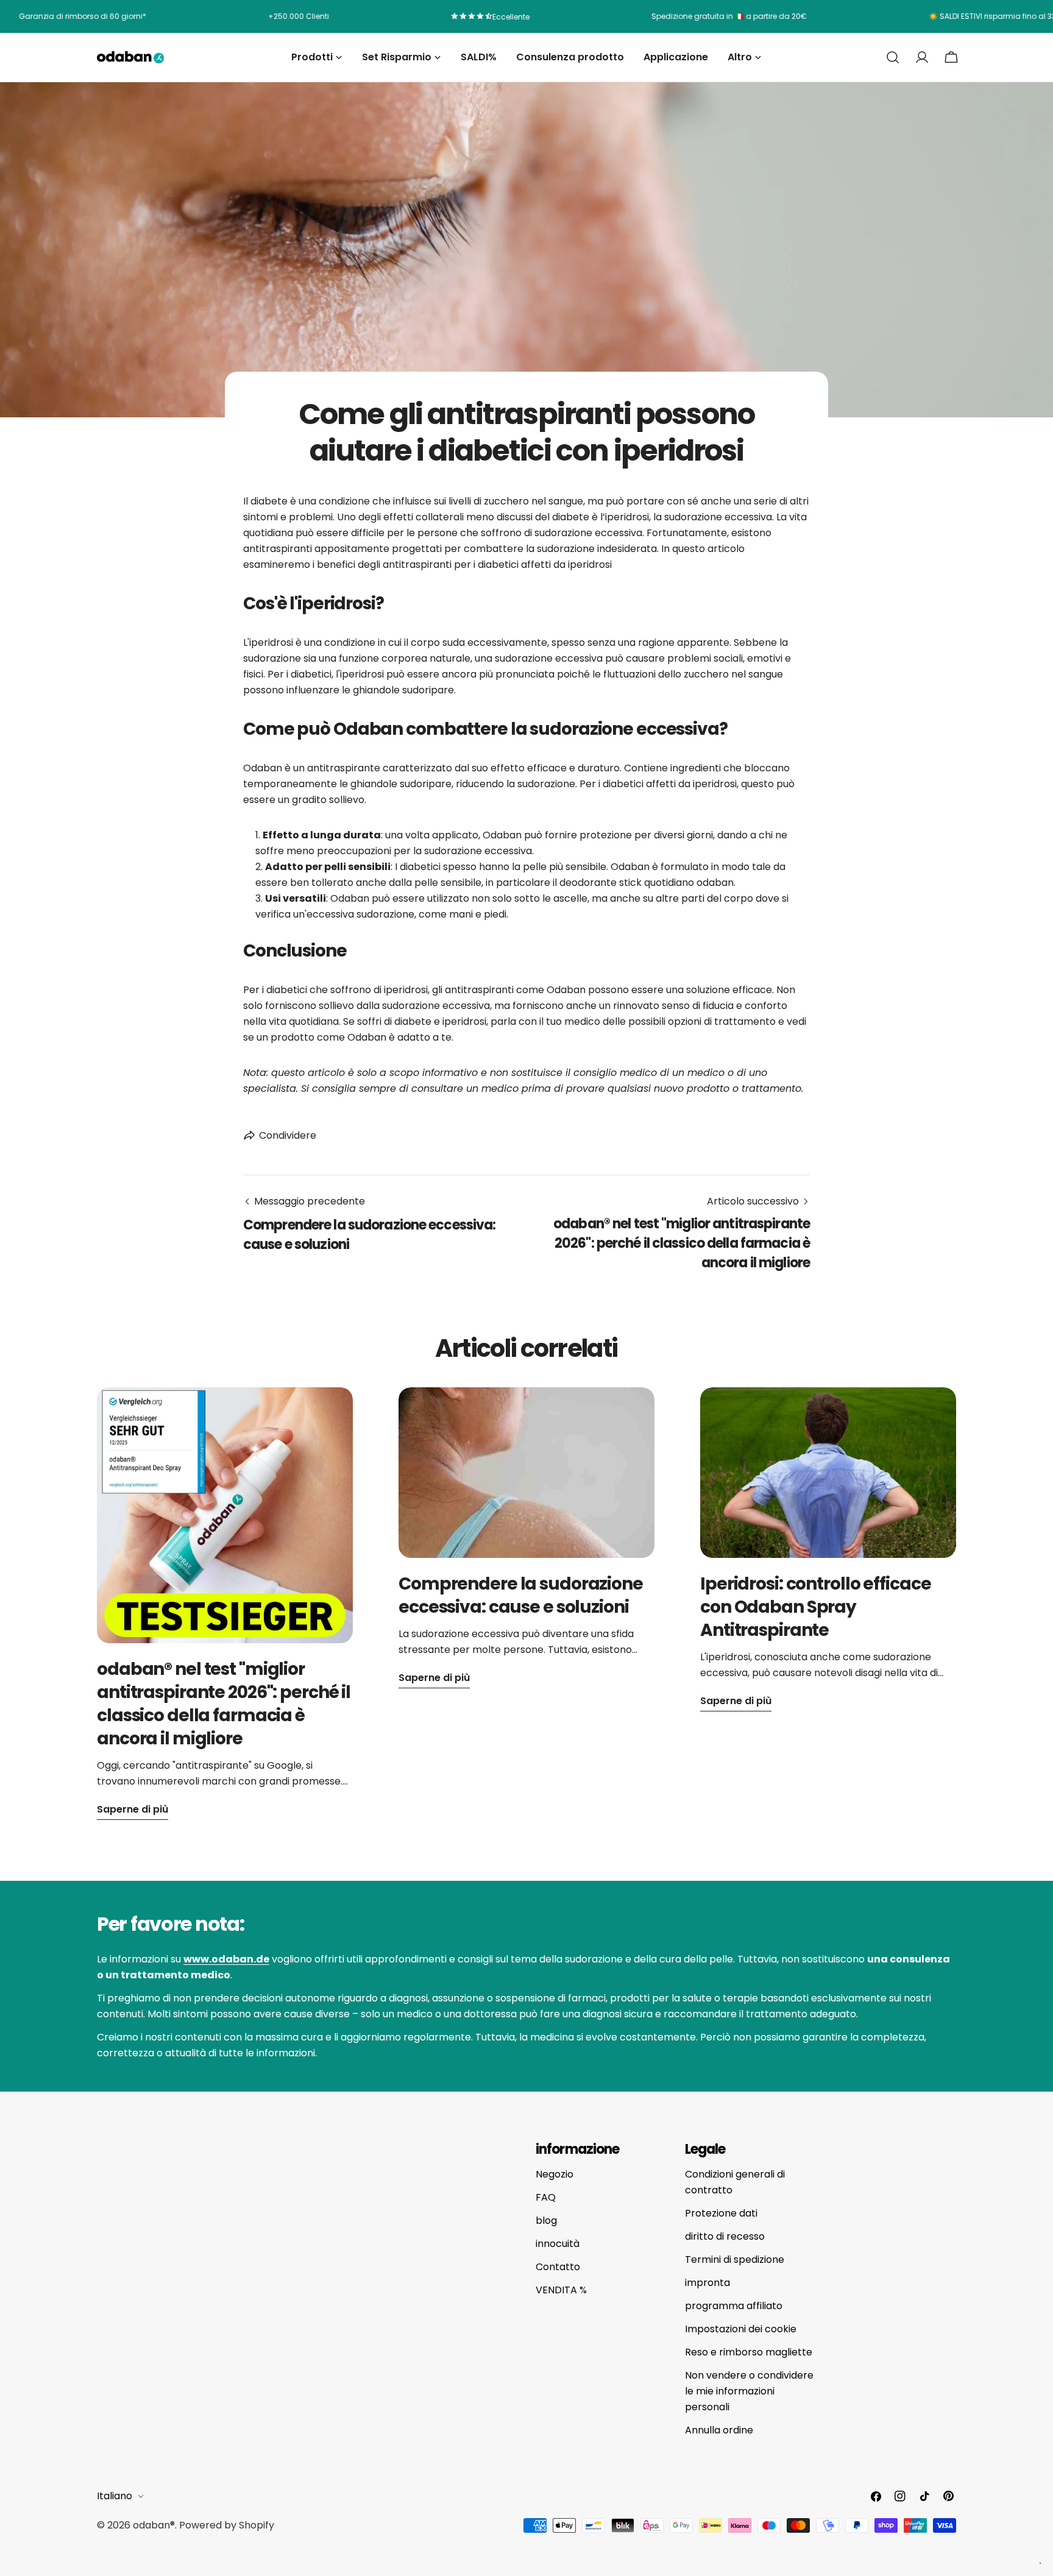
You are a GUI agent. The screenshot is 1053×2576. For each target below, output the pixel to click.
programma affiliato (734, 2306)
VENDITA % (561, 2290)
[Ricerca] (893, 57)
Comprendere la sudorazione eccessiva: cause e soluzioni (521, 1595)
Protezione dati (721, 2213)
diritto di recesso (725, 2236)
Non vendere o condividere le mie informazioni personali (749, 2391)
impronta (707, 2283)
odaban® (154, 2525)
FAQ (546, 2197)
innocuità (558, 2244)
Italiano (115, 2496)
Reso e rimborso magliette (749, 2352)
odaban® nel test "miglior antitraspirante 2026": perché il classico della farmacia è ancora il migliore (224, 1704)
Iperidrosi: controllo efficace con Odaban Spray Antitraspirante (815, 1607)
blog (546, 2220)
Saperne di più (133, 1809)
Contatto (558, 2267)
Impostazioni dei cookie (741, 2329)
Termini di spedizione (735, 2259)
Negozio (555, 2174)
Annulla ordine (719, 2430)
